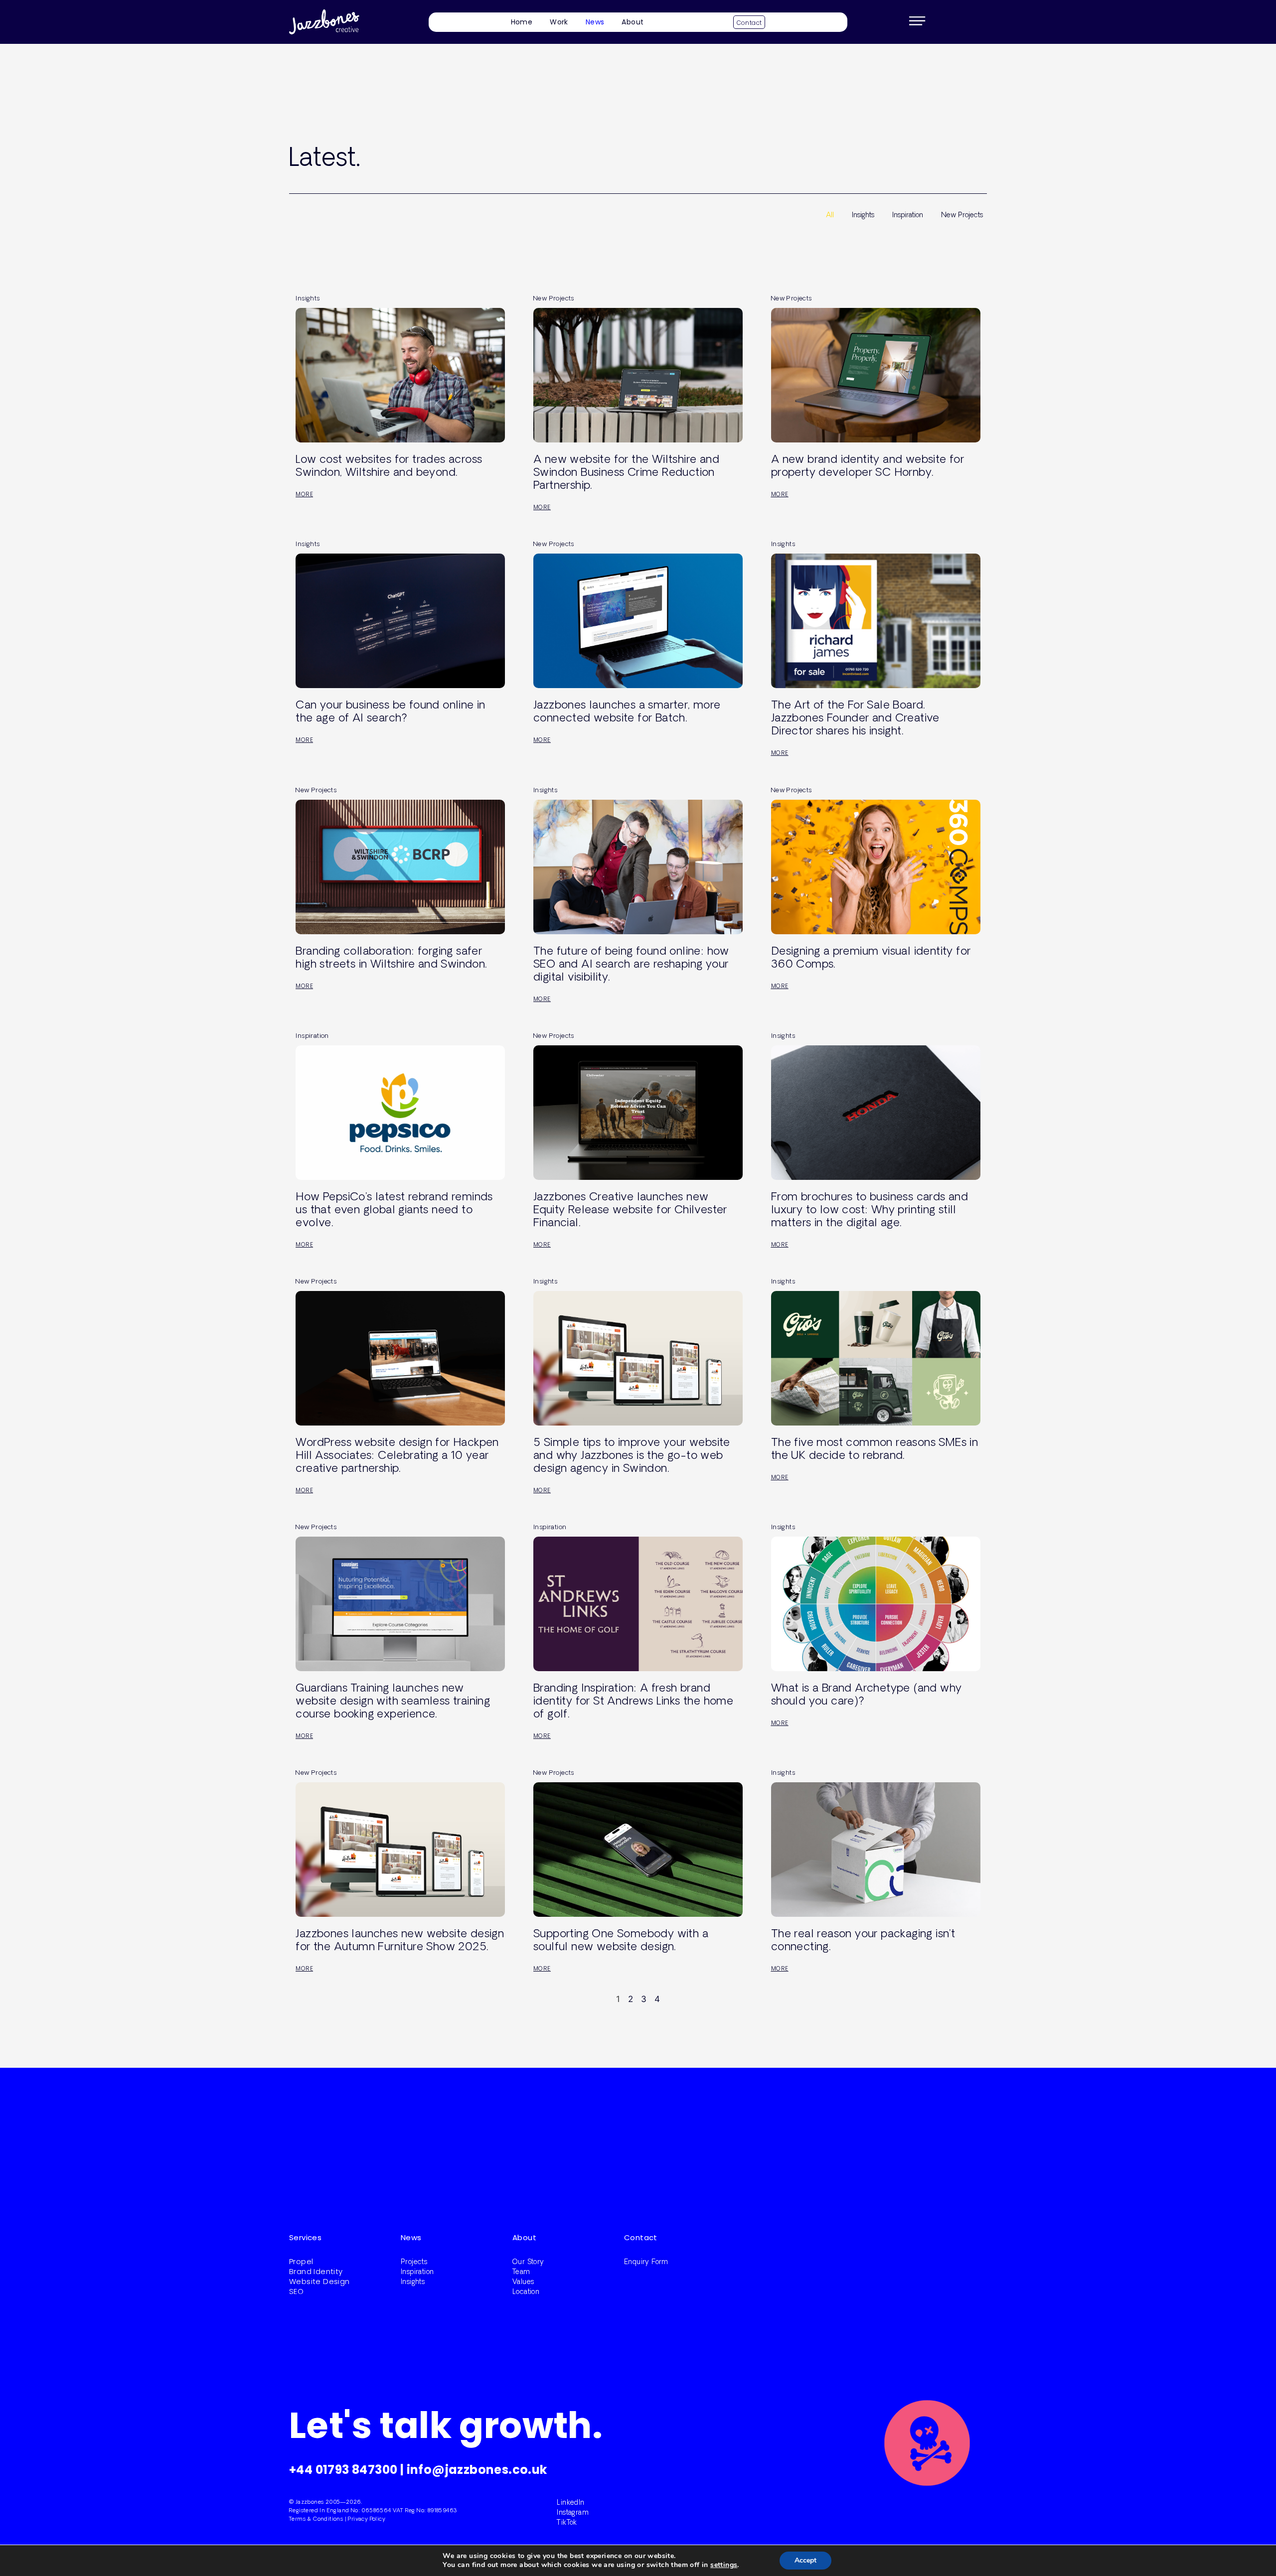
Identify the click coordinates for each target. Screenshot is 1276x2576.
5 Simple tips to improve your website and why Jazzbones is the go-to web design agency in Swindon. (632, 1455)
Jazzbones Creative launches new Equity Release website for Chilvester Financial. (630, 1209)
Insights (863, 215)
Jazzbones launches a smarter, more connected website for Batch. (627, 711)
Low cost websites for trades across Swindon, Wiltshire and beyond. (389, 465)
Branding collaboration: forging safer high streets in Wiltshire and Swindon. (391, 957)
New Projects (962, 215)
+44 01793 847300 (343, 2470)
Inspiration (908, 215)
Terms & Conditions (316, 2518)
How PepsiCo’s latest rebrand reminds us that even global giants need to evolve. (394, 1209)
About (633, 22)
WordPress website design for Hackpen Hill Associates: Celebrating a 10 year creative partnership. (397, 1455)
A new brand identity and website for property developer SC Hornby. (868, 465)
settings (724, 2565)
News (595, 22)
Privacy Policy (367, 2518)
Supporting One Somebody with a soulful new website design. (621, 1939)
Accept (805, 2560)
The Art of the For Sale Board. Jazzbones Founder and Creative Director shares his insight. (855, 717)
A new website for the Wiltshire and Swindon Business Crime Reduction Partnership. (626, 472)
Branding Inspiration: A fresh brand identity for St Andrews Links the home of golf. (633, 1700)
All (830, 215)
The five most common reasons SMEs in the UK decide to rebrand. (875, 1448)
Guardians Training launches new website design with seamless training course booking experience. (393, 1700)
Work (559, 22)
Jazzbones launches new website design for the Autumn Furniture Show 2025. (400, 1939)
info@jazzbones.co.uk (477, 2470)
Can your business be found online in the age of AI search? (390, 711)
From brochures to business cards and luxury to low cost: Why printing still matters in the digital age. (870, 1209)
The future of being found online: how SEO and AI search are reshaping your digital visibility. (631, 963)
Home (522, 22)
